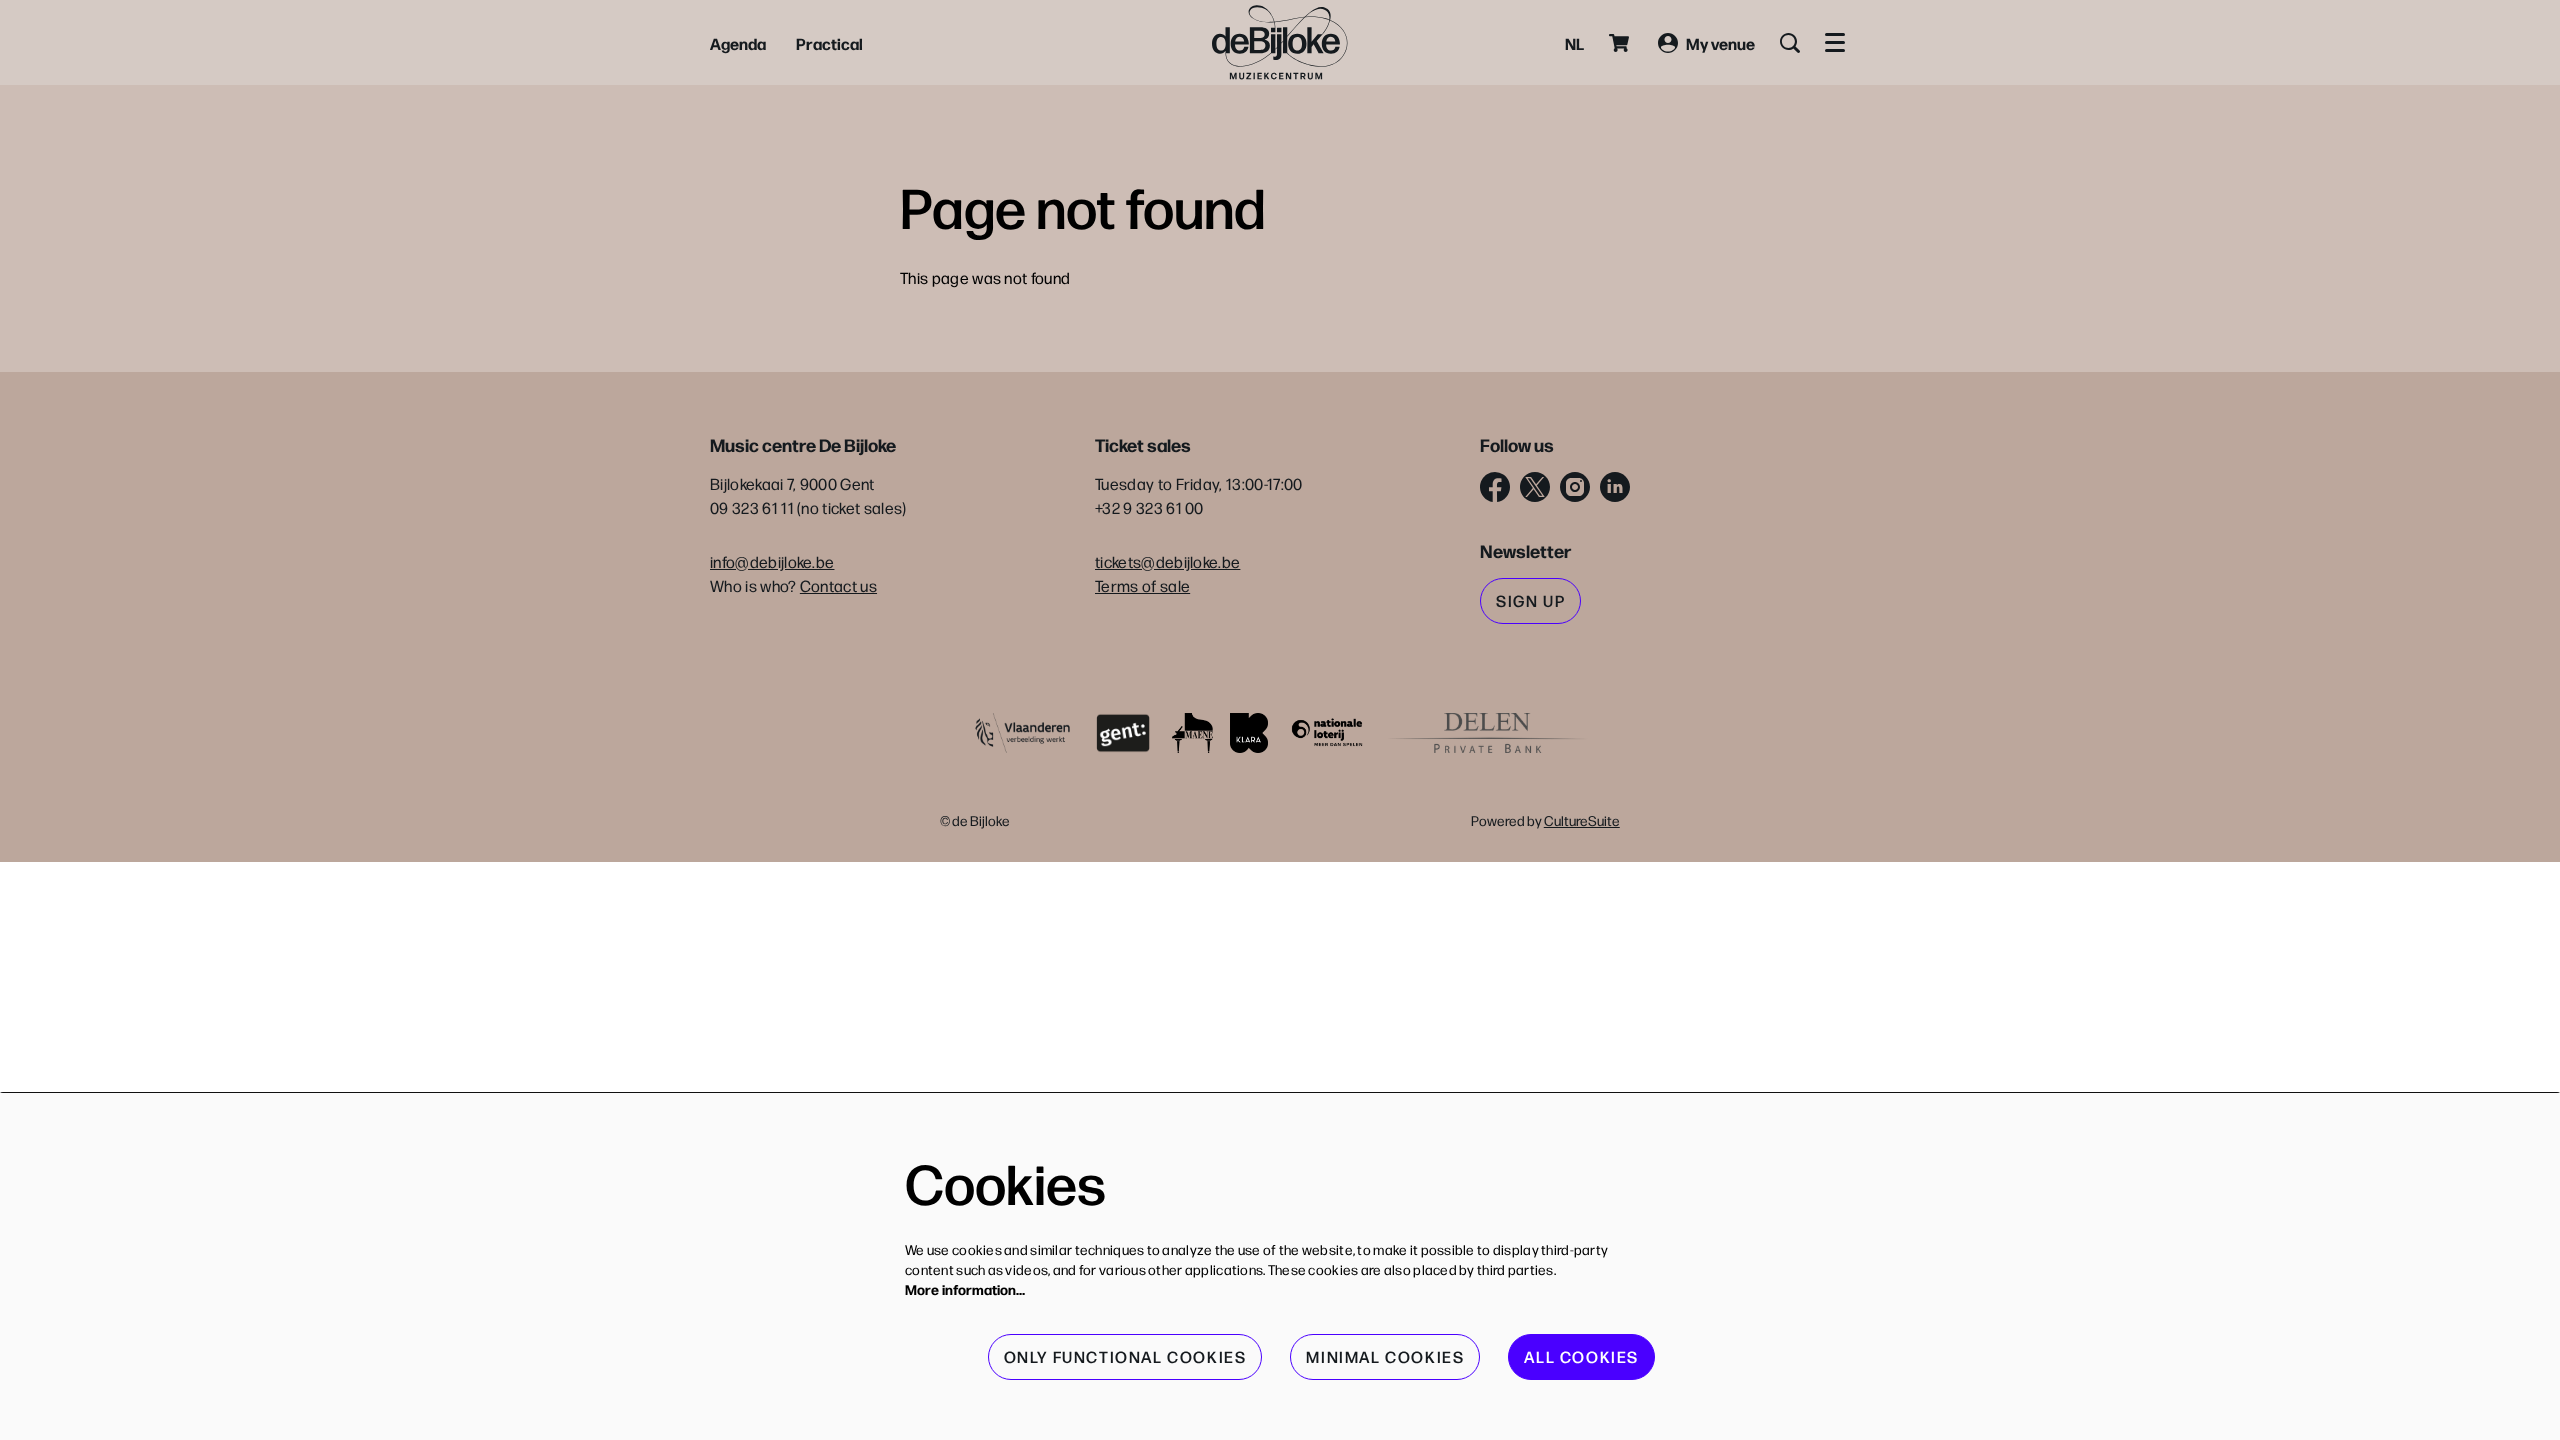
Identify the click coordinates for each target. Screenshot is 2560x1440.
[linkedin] (1615, 487)
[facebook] (1495, 487)
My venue (1720, 43)
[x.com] (1535, 487)
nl (1574, 43)
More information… (965, 1289)
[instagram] (1575, 487)
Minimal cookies (1385, 1356)
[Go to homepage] (1280, 42)
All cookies (1581, 1356)
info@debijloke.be (772, 561)
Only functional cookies (1125, 1356)
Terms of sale (1142, 585)
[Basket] (1621, 43)
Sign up (1530, 600)
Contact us (838, 585)
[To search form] (1790, 43)
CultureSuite (1582, 820)
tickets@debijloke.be (1167, 561)
